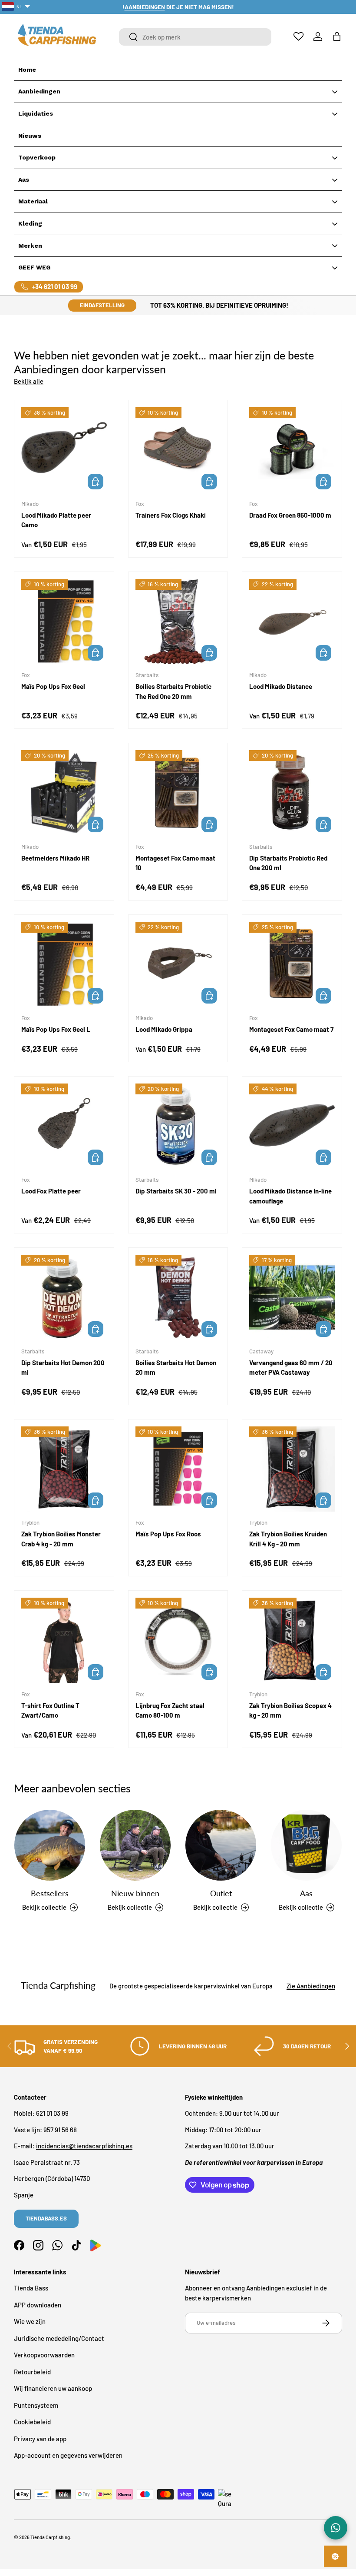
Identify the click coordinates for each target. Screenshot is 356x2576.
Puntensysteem (36, 2405)
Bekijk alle (29, 381)
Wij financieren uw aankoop (53, 2388)
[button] (337, 37)
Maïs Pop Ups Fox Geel (53, 686)
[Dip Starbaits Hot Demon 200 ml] (64, 1298)
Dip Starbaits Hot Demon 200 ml (63, 1368)
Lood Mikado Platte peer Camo (56, 520)
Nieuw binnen (135, 1893)
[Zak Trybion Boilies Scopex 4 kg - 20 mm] (292, 1640)
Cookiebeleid (32, 2422)
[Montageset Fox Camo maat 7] (292, 965)
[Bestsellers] (50, 1845)
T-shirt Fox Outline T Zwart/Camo (50, 1710)
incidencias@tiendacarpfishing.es (84, 2146)
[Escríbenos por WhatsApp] (336, 2528)
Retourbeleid (32, 2372)
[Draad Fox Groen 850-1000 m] (292, 450)
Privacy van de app (40, 2439)
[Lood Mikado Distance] (292, 622)
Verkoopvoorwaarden (44, 2355)
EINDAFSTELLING (102, 305)
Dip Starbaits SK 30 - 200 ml (176, 1191)
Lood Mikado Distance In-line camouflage (290, 1196)
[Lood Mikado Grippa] (178, 965)
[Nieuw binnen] (135, 1845)
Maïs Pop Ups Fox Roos (168, 1534)
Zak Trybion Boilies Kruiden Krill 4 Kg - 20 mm (288, 1539)
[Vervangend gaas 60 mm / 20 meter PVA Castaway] (292, 1298)
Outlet (221, 1893)
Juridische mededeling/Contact (59, 2338)
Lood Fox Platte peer (51, 1191)
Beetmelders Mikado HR (55, 858)
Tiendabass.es (46, 2218)
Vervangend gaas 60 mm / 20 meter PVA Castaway (291, 1368)
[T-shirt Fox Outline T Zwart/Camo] (64, 1640)
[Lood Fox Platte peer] (64, 1126)
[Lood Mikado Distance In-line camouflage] (292, 1126)
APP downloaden (38, 2305)
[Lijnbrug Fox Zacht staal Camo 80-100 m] (178, 1640)
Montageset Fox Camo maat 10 (175, 863)
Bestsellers (50, 1893)
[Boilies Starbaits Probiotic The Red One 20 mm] (178, 622)
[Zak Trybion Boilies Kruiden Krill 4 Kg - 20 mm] (292, 1469)
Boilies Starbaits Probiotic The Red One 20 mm (173, 691)
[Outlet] (221, 1845)
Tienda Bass (31, 2288)
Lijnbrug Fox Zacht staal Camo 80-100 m (170, 1710)
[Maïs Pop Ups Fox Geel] (64, 622)
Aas (306, 1893)
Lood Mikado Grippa (164, 1029)
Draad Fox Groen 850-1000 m (290, 515)
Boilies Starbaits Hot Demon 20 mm (176, 1368)
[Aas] (306, 1845)
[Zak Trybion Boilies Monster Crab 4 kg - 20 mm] (64, 1469)
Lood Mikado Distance (281, 686)
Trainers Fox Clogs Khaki (171, 515)
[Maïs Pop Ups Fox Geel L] (64, 965)
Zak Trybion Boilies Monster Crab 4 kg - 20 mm (61, 1539)
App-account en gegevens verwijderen (68, 2455)
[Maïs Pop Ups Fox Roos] (178, 1469)
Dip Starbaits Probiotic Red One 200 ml (288, 863)
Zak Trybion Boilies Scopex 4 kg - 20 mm (290, 1710)
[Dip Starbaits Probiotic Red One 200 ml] (292, 793)
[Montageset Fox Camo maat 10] (178, 793)
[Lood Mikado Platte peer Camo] (64, 450)
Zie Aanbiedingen (311, 1986)
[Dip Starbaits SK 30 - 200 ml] (178, 1126)
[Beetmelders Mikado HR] (64, 793)
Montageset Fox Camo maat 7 (291, 1029)
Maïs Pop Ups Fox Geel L (56, 1029)
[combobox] (195, 37)
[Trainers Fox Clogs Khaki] (178, 450)
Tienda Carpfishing (50, 2537)
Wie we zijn (30, 2321)
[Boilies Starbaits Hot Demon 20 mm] (178, 1298)
